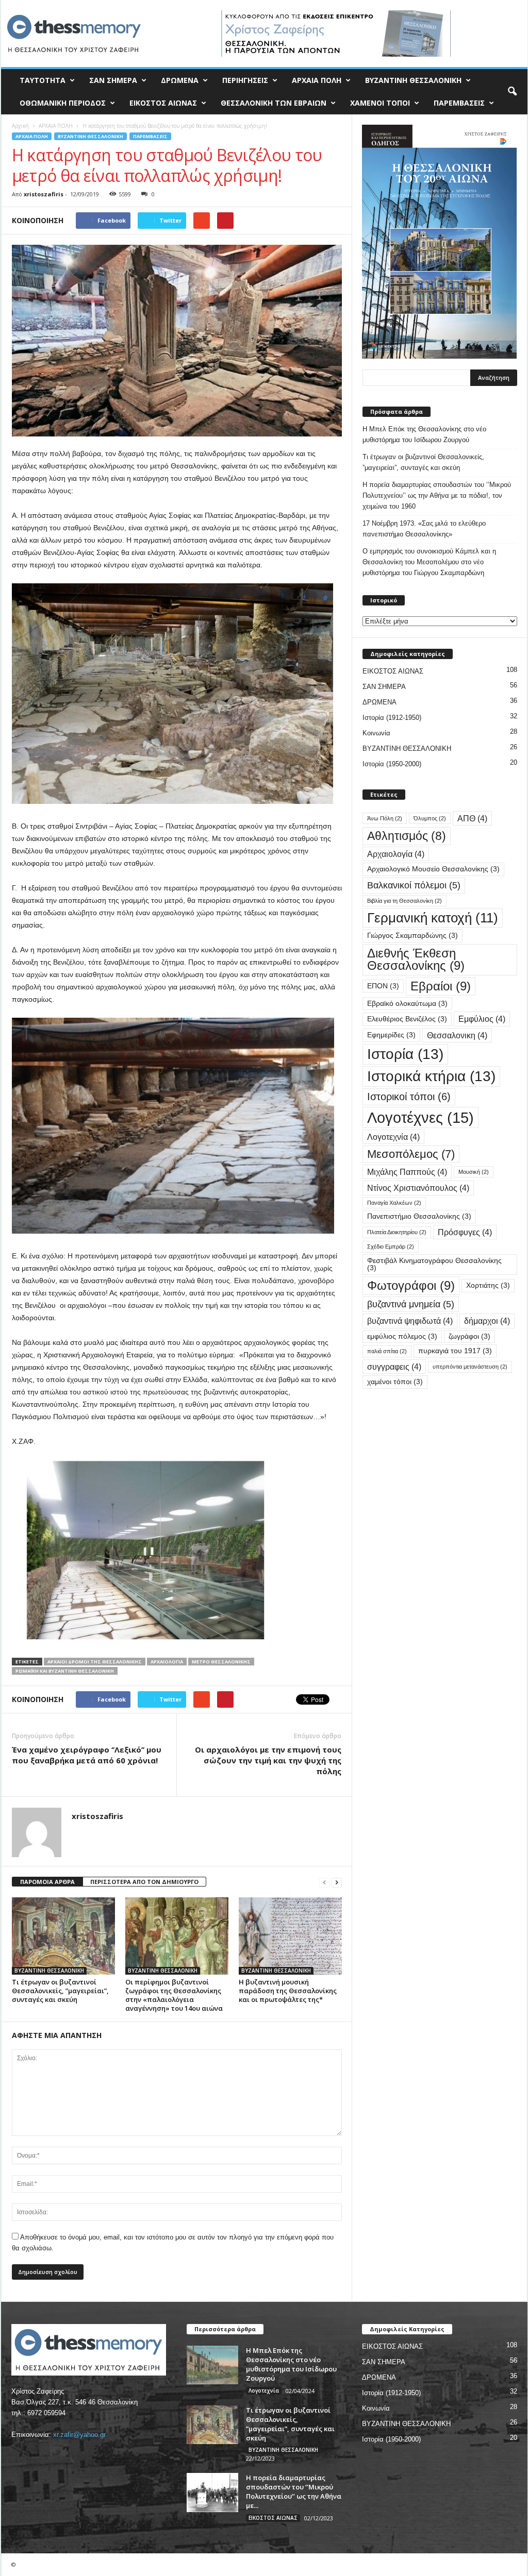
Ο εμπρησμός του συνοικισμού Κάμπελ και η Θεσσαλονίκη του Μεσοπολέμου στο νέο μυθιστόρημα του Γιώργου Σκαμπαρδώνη (429, 562)
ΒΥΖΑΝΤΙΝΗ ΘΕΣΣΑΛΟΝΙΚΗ (413, 80)
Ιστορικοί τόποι (409, 1097)
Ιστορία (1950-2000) (392, 764)
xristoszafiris (44, 194)
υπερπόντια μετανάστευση (470, 1367)
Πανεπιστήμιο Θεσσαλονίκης (419, 1216)
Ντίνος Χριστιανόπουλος (418, 1188)
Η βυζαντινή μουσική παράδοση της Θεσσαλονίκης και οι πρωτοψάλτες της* (288, 1991)
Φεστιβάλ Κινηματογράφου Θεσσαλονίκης (434, 1264)
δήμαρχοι (487, 1321)
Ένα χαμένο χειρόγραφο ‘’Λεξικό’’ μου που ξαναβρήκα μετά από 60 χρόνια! (87, 1755)
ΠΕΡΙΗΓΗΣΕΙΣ (245, 80)
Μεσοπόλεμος (411, 1154)
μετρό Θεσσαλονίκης (221, 1662)
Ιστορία (405, 1054)
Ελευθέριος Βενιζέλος (407, 1019)
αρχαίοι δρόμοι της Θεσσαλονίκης (95, 1662)
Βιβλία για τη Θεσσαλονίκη (405, 901)
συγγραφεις (394, 1367)
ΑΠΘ (472, 818)
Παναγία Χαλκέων (394, 1203)
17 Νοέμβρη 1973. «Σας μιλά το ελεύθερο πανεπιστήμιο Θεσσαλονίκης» (424, 529)
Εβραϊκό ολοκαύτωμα (407, 1004)
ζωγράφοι (469, 1336)
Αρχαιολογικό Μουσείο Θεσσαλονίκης (433, 869)
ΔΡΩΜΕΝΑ (180, 80)
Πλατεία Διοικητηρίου (397, 1232)
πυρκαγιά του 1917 (455, 1351)
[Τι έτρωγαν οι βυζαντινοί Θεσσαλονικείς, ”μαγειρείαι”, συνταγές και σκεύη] (63, 1936)
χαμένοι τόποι (395, 1382)
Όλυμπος (430, 818)
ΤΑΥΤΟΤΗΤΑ (43, 80)
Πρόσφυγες (465, 1232)
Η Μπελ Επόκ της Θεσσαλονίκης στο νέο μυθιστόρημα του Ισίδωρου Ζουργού (424, 434)
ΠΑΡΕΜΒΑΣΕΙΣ (459, 103)
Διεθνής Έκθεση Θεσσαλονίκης (416, 959)
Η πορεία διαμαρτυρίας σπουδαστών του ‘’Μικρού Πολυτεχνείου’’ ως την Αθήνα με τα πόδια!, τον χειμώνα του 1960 (437, 495)
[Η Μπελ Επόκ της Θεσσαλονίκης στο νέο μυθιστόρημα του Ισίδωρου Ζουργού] (212, 2365)
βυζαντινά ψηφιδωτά (410, 1321)
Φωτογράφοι (411, 1285)
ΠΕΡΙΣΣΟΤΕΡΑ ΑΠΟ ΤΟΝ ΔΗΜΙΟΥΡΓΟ (144, 1882)
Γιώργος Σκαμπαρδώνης (412, 936)
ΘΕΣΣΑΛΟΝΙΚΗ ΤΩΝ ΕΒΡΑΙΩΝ (274, 103)
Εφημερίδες (391, 1035)
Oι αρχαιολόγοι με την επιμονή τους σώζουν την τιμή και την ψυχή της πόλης (268, 1760)
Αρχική (20, 126)
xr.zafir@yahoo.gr (79, 2435)
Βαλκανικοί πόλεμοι (414, 885)
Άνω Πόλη (385, 818)
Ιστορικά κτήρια (431, 1076)
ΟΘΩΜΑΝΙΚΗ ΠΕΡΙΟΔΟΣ (63, 103)
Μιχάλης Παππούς (407, 1172)
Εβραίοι (441, 986)
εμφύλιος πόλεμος (402, 1336)
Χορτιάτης (488, 1285)
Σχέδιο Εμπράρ (391, 1247)
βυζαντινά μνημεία (411, 1304)
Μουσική (474, 1172)
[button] (512, 92)
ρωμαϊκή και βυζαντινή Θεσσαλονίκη (65, 1671)
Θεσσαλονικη (457, 1035)
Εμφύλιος (482, 1019)
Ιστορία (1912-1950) (392, 718)
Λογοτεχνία (393, 1137)
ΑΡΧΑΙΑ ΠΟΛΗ (317, 80)
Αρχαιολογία (167, 1662)
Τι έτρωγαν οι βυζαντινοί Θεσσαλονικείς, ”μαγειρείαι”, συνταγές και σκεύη (60, 1991)
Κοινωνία (376, 733)
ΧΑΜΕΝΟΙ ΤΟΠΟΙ (380, 103)
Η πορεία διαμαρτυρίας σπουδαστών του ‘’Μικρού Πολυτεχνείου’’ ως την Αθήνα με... (294, 2491)
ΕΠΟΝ (383, 986)
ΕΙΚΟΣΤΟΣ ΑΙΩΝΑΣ (163, 103)
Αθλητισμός (407, 836)
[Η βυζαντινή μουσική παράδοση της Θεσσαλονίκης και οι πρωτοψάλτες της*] (290, 1936)
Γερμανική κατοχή (433, 918)
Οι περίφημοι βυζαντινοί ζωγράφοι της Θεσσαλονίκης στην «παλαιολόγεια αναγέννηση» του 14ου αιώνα (174, 1995)
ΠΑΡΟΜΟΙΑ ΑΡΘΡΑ (47, 1882)
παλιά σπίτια (387, 1351)
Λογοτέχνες (420, 1117)
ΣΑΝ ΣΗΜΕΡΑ (113, 80)
